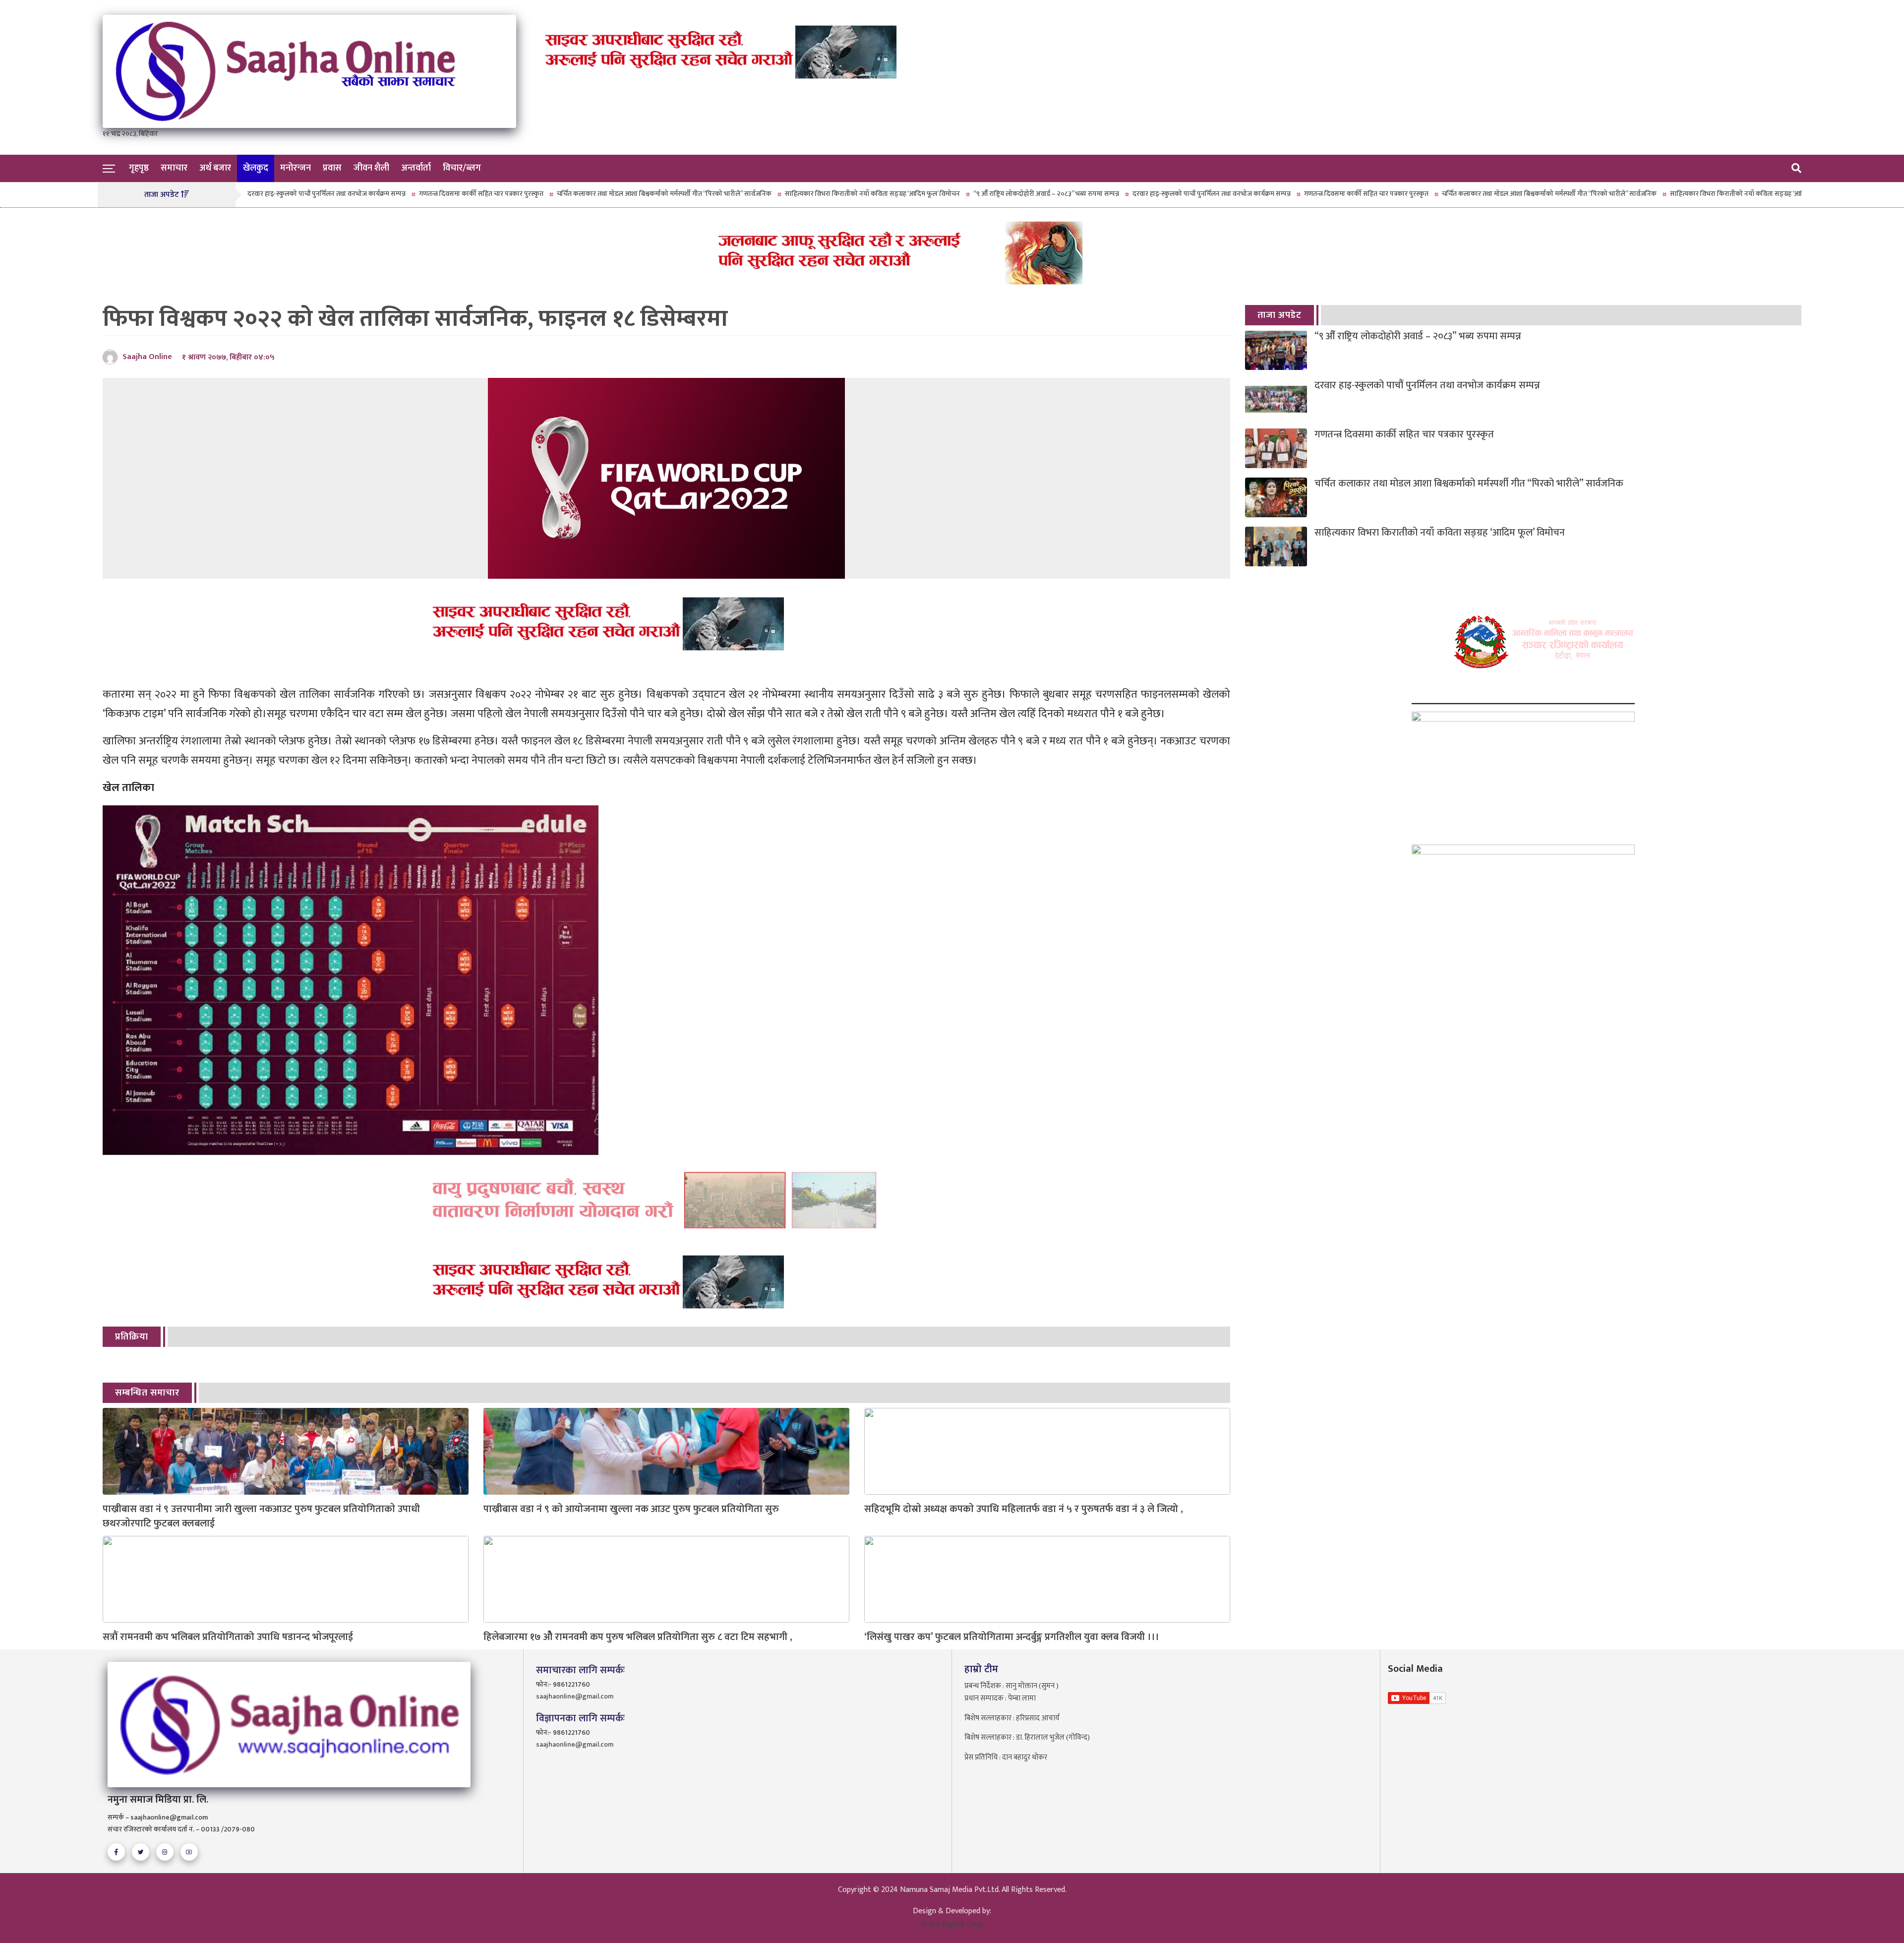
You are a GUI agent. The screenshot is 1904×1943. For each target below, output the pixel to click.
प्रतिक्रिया (132, 1337)
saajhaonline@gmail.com (575, 1696)
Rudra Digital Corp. (952, 1924)
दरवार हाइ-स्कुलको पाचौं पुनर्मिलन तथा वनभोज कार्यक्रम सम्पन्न (1112, 194)
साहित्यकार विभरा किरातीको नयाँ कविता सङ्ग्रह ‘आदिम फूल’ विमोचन (773, 194)
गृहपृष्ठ (139, 168)
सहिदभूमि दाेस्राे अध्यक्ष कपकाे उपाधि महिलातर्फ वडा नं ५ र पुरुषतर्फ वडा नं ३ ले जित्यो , (1024, 1509)
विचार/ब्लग (462, 168)
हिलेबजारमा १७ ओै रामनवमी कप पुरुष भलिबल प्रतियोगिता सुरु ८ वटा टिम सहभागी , (638, 1637)
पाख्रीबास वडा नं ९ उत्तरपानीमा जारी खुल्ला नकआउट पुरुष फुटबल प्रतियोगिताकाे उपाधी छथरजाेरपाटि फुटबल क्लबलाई (261, 1517)
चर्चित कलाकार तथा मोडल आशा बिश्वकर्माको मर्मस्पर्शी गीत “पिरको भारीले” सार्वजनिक (565, 194)
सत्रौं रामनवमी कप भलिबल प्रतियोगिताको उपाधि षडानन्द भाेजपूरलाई (228, 1637)
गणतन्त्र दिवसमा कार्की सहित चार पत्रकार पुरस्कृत (382, 194)
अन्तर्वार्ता (416, 168)
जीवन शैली (371, 168)
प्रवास (332, 168)
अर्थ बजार (215, 168)
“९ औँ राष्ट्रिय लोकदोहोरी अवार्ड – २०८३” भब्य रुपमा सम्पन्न (947, 194)
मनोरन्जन (296, 168)
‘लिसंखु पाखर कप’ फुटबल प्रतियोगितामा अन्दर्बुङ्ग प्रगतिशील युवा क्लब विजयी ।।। (1012, 1637)
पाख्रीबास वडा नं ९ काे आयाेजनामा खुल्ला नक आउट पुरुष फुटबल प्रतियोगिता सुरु (631, 1509)
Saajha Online (147, 357)
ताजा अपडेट (1279, 315)
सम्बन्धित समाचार (147, 1393)
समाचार (174, 168)
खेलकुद (256, 168)
